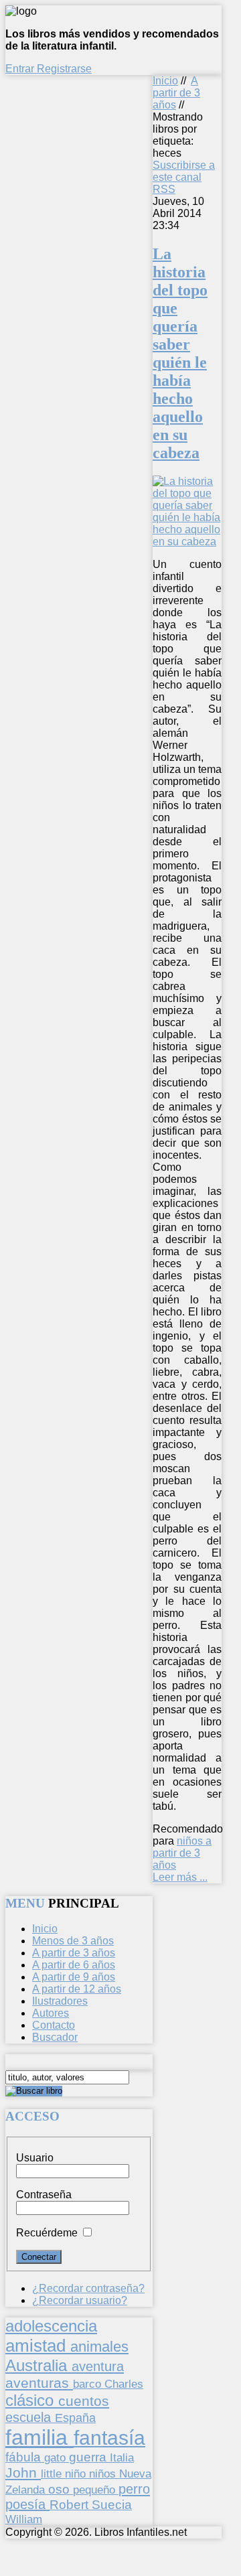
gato (57, 2457)
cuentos (84, 2401)
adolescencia (51, 2326)
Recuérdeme (47, 2233)
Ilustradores (60, 2001)
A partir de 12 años (77, 1989)
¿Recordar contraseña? (88, 2288)
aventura (98, 2366)
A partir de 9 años (74, 1977)
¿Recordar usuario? (80, 2300)
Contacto (54, 2025)
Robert (71, 2505)
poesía (27, 2504)
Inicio (165, 81)
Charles (124, 2384)
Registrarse (64, 69)
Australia (38, 2365)
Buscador (55, 2037)
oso (61, 2489)
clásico (32, 2400)
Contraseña (44, 2195)
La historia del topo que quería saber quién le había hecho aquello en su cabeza (180, 353)
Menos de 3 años (73, 1941)
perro (134, 2489)
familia (39, 2437)
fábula (25, 2457)
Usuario (35, 2158)
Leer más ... (180, 1877)
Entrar (21, 69)
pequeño (96, 2490)
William (24, 2519)
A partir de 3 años (176, 93)
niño (77, 2474)
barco (89, 2384)
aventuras (39, 2383)
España (75, 2418)
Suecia (112, 2504)
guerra (89, 2457)
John (23, 2473)
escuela (30, 2417)
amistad (38, 2346)
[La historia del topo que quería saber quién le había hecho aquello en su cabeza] (187, 542)
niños (104, 2474)
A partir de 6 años (74, 1965)
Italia (122, 2457)
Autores (51, 2013)
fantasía (109, 2438)
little (53, 2474)
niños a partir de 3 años (182, 1853)
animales (99, 2347)
